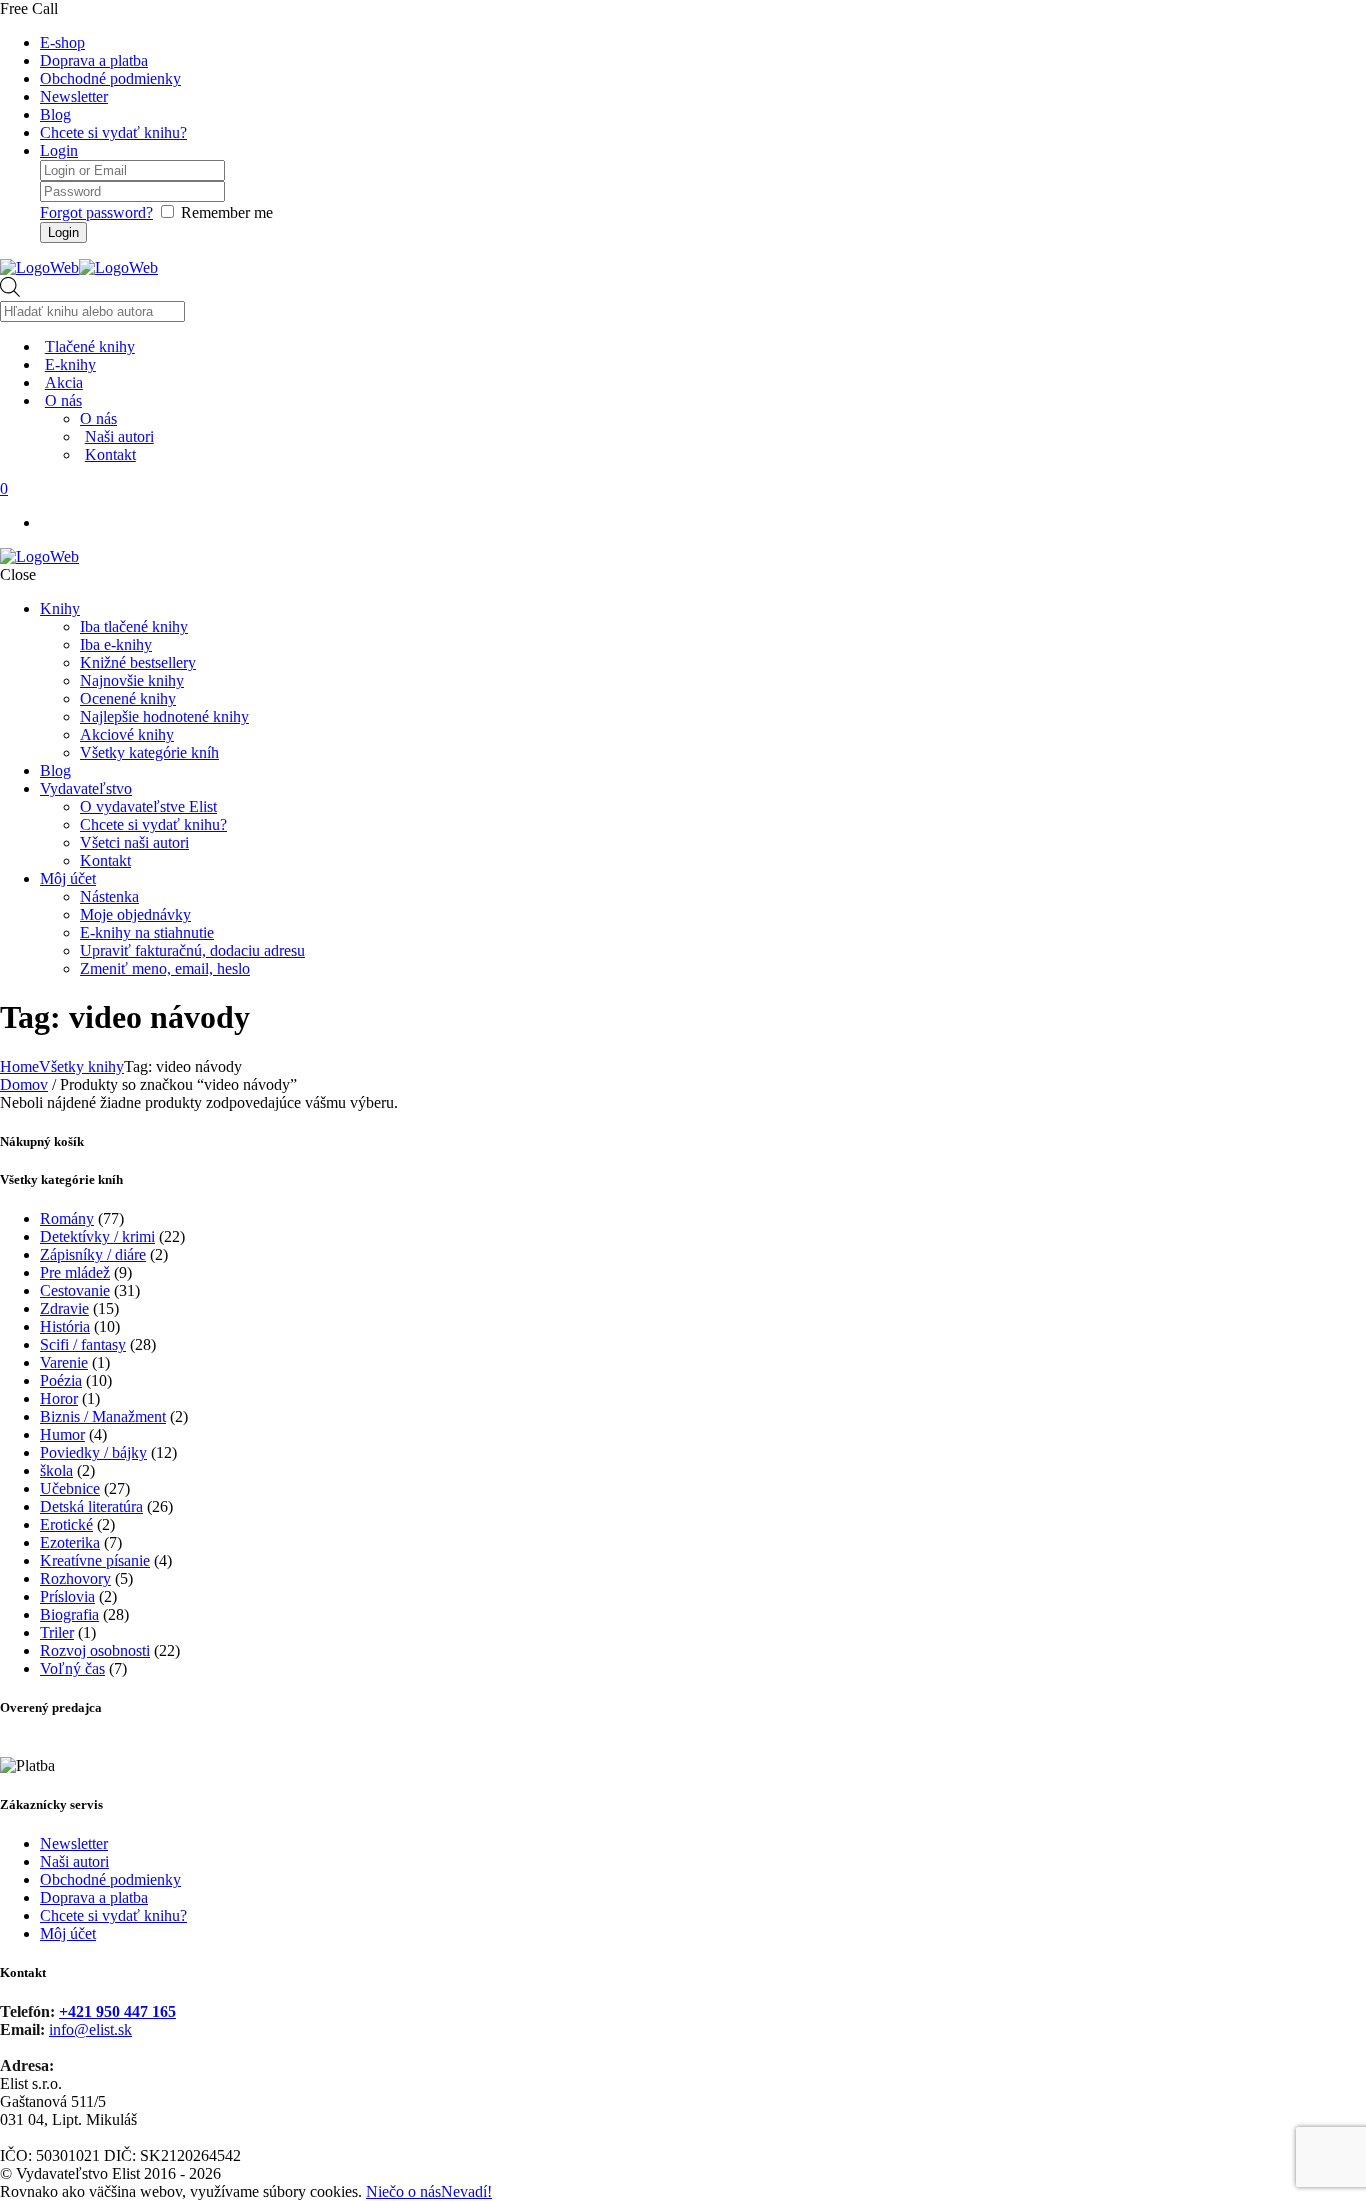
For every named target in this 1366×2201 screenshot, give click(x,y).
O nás (98, 418)
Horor (59, 1398)
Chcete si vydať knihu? (113, 132)
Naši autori (74, 1861)
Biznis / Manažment (103, 1416)
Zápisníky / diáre (93, 1254)
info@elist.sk (90, 2029)
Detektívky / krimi (97, 1236)
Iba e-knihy (116, 644)
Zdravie (64, 1308)
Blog (55, 114)
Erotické (66, 1524)
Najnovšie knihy (132, 680)
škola (56, 1470)
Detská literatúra (91, 1506)
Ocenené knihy (128, 698)
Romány (67, 1218)
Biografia (69, 1614)
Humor (62, 1434)
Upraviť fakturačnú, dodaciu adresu (192, 950)
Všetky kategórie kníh (149, 752)
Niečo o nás (403, 2191)
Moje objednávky (135, 914)
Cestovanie (75, 1290)
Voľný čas (72, 1668)
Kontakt (105, 860)
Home (19, 1066)
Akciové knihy (127, 734)
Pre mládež (75, 1272)
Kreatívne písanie (95, 1560)
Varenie (64, 1362)
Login (59, 150)
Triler (57, 1632)
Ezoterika (70, 1542)
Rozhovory (75, 1578)
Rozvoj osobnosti (95, 1650)
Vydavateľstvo (86, 788)
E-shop (62, 42)
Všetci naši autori (134, 842)
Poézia (61, 1380)
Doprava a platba (94, 60)
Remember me (227, 212)
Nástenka (109, 896)
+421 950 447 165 (117, 2011)
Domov (24, 1084)
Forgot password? (96, 212)
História (65, 1326)
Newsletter (74, 96)
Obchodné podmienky (110, 78)
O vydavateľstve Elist (148, 806)
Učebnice (70, 1488)
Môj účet (68, 878)
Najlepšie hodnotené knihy (164, 716)
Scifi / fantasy (83, 1344)
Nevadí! (466, 2191)
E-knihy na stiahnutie (147, 932)
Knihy (60, 608)
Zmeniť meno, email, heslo (165, 968)
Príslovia (67, 1596)
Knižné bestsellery (138, 662)
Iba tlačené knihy (134, 626)
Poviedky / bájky (93, 1452)
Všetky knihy (81, 1066)
